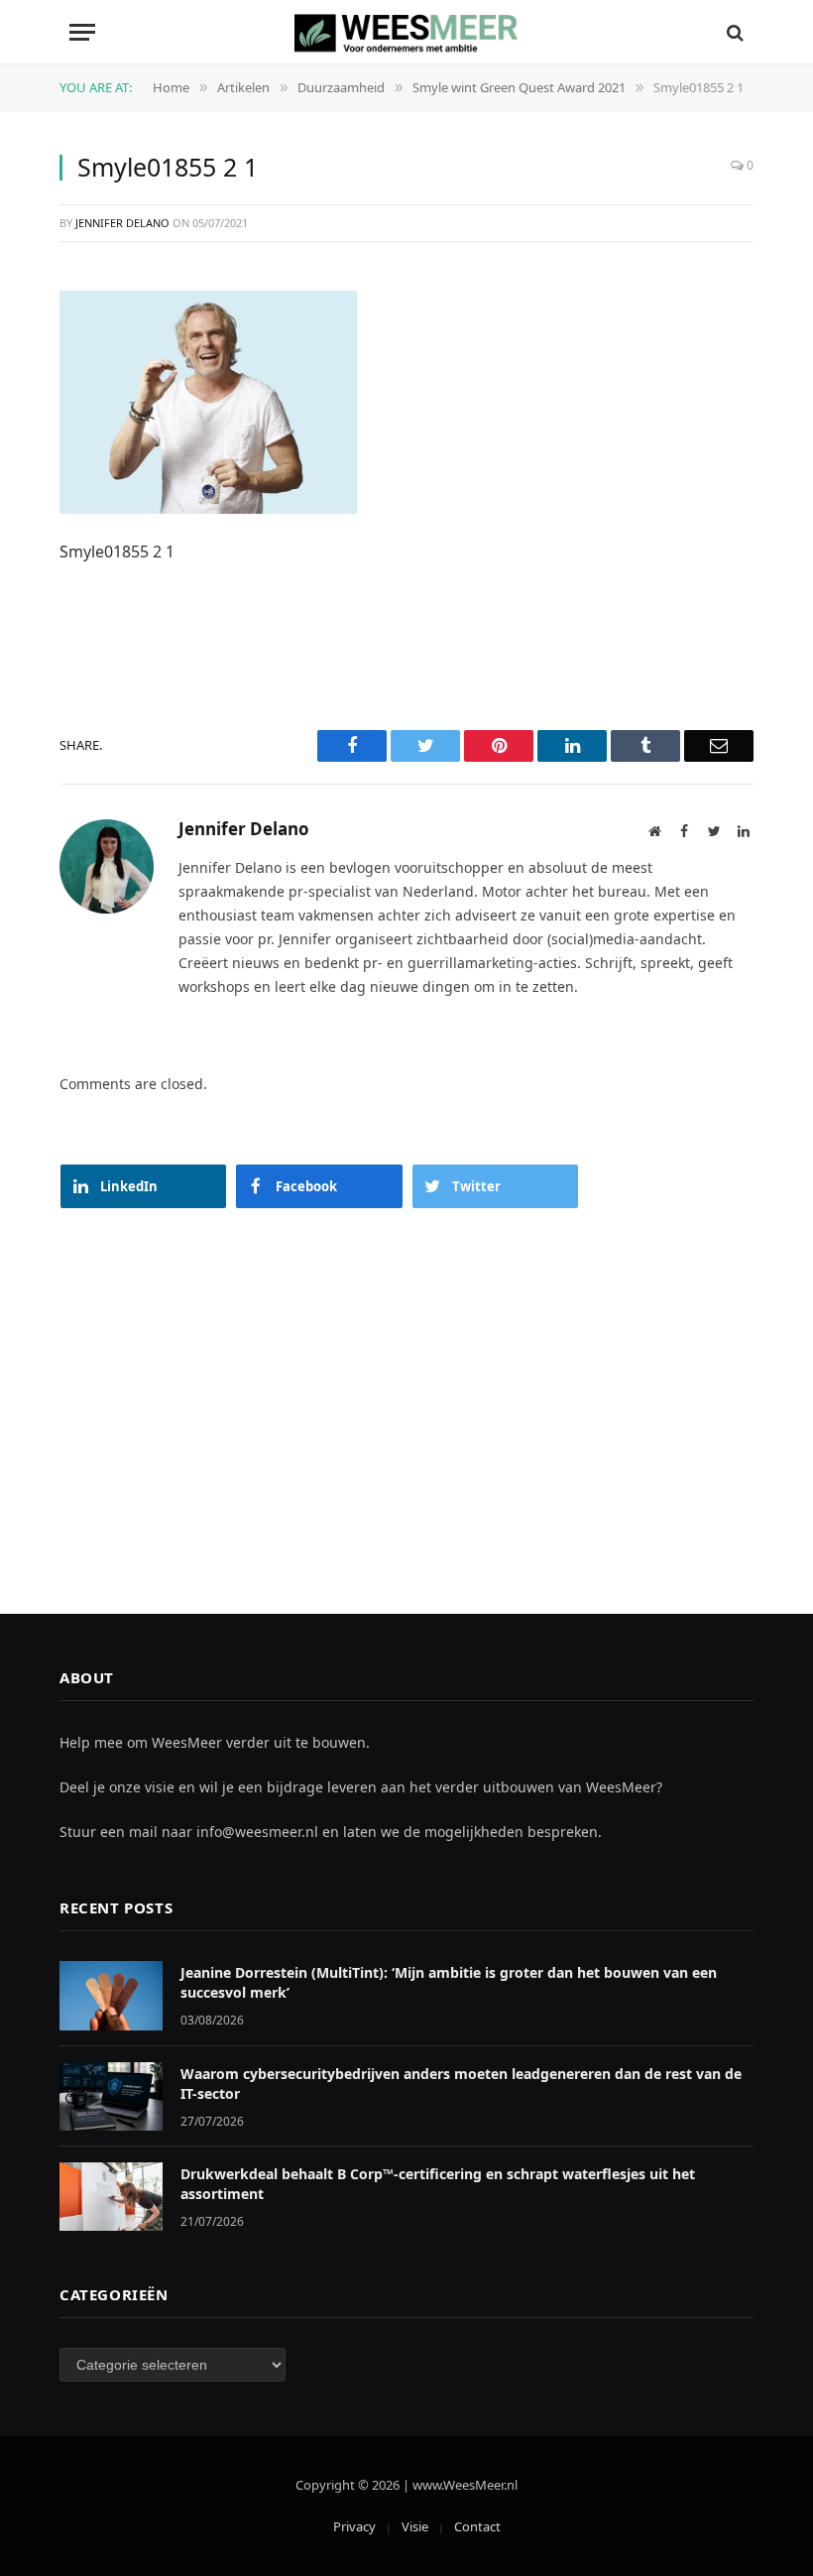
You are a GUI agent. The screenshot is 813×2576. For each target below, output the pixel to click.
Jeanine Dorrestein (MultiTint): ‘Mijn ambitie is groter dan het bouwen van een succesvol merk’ (449, 1982)
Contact (477, 2526)
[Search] (733, 32)
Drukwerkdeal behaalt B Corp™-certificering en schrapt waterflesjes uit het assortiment (438, 2184)
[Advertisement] (407, 1392)
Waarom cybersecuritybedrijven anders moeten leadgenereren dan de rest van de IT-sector (461, 2084)
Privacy (354, 2526)
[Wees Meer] (407, 32)
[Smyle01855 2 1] (208, 401)
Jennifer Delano (122, 223)
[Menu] (82, 32)
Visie (415, 2526)
